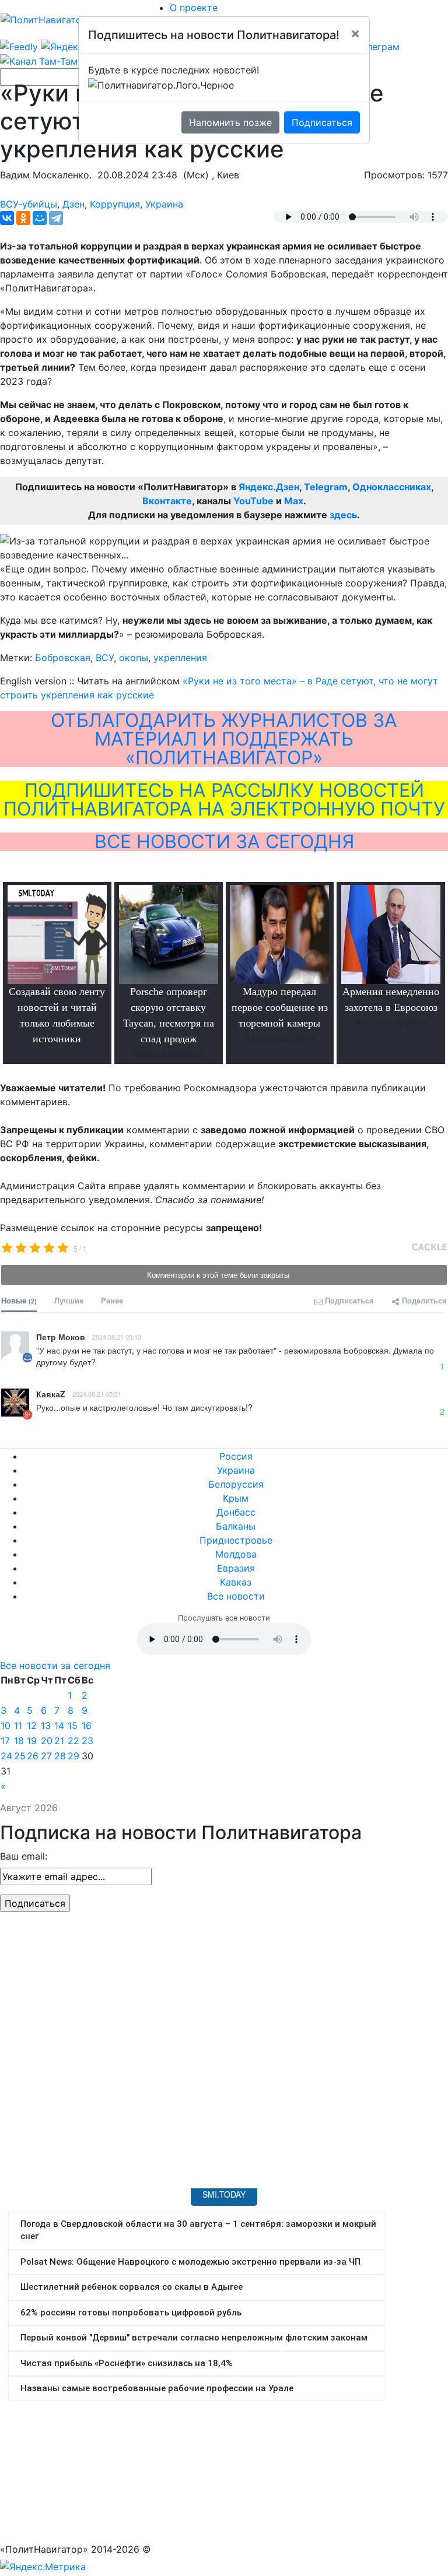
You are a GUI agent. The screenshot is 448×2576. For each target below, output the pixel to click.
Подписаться (322, 122)
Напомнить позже (230, 122)
